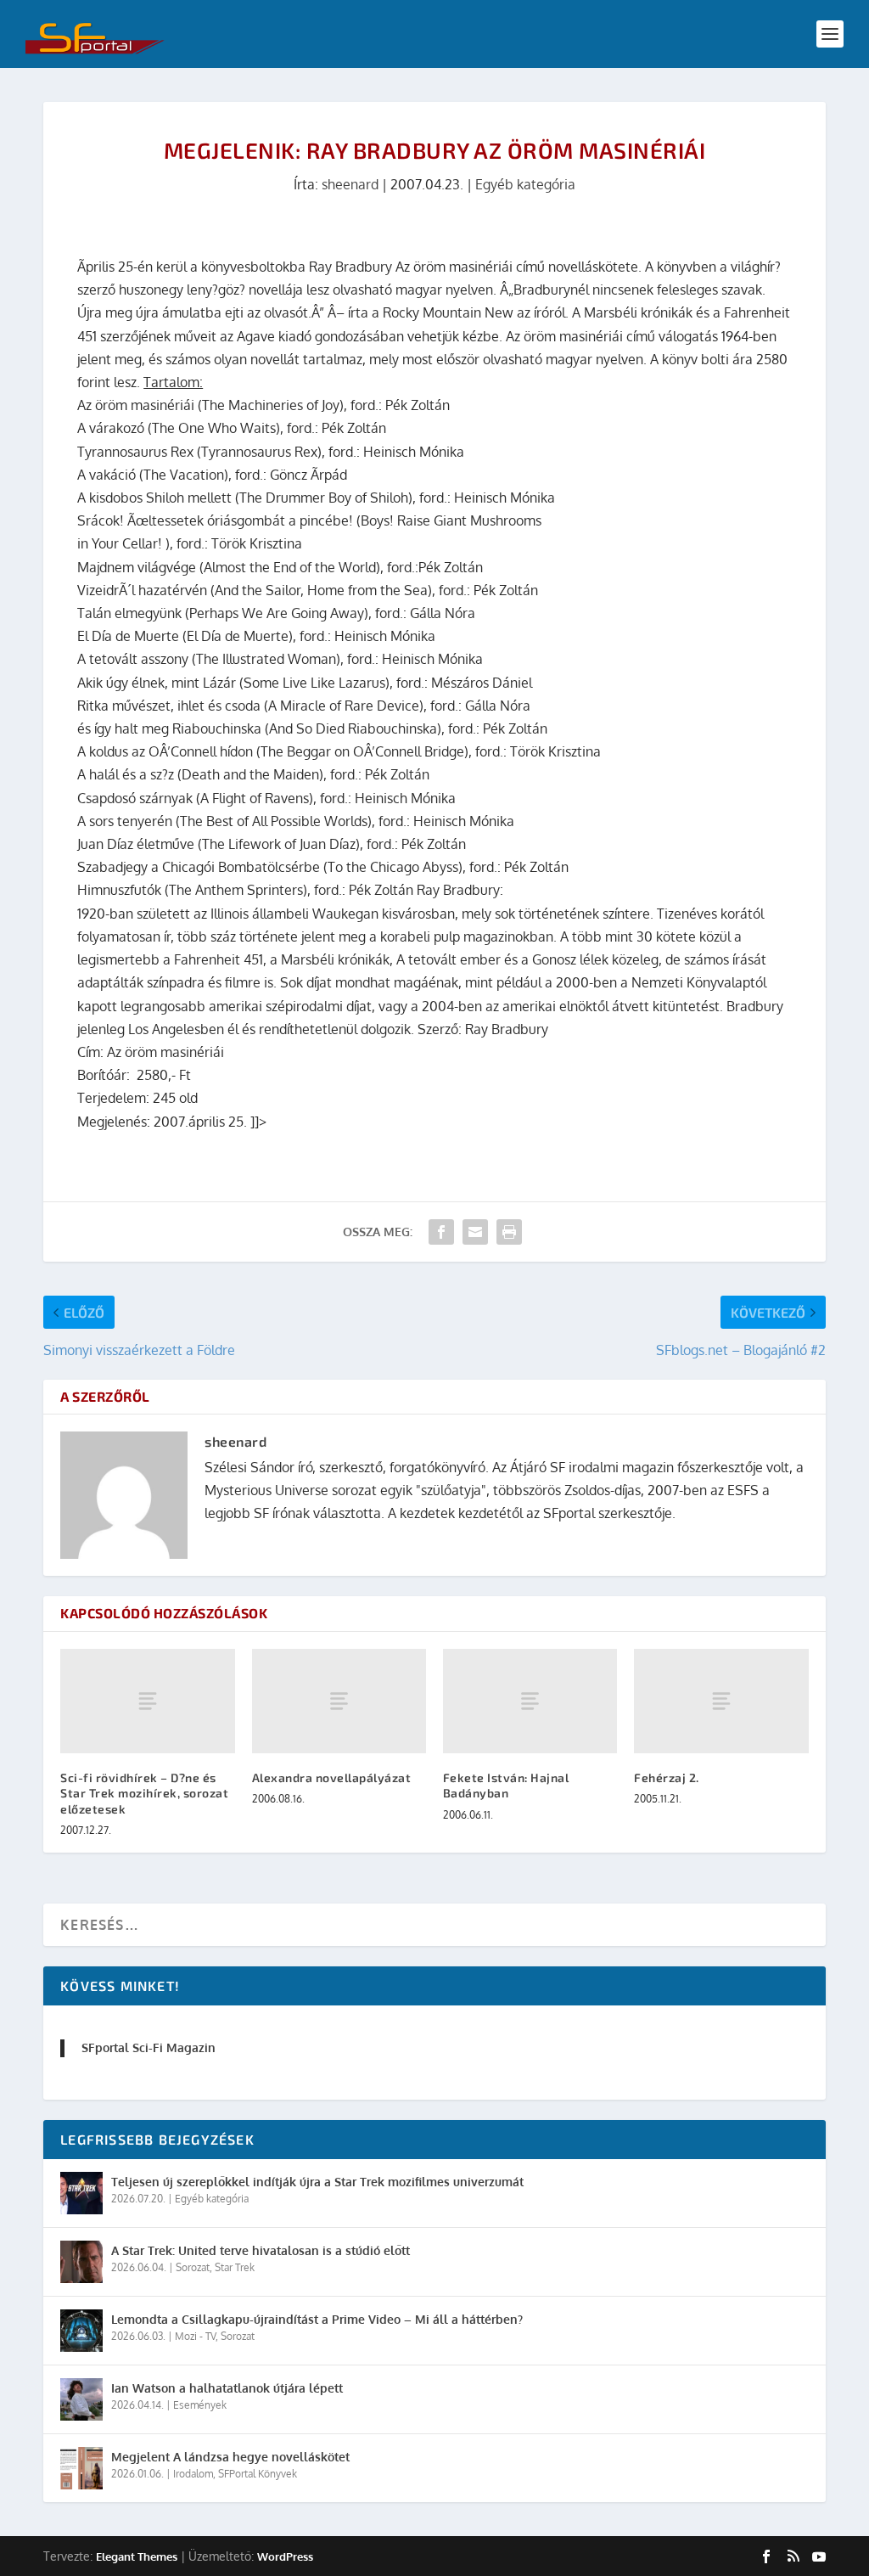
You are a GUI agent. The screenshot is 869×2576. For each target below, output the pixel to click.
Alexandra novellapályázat (332, 1777)
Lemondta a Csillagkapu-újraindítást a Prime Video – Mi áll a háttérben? (317, 2319)
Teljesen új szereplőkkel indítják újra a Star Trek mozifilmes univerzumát (317, 2182)
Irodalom (193, 2474)
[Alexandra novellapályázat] (339, 1701)
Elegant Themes (137, 2556)
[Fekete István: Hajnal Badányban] (530, 1701)
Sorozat (193, 2267)
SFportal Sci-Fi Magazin (149, 2047)
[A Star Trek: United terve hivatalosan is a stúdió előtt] (81, 2262)
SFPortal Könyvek (258, 2474)
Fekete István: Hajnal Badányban (506, 1785)
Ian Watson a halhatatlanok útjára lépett (227, 2388)
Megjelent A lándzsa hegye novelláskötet (230, 2457)
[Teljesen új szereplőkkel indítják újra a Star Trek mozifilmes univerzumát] (81, 2193)
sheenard (350, 184)
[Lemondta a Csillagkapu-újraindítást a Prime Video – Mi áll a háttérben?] (81, 2331)
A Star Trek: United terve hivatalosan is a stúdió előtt (261, 2250)
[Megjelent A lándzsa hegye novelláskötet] (81, 2468)
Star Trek (235, 2267)
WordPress (285, 2556)
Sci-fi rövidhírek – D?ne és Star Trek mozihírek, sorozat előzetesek (144, 1793)
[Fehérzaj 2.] (721, 1701)
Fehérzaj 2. (667, 1777)
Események (200, 2405)
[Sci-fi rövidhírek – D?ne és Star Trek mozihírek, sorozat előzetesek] (147, 1701)
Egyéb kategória (525, 184)
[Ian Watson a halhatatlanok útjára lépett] (81, 2399)
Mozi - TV (195, 2336)
